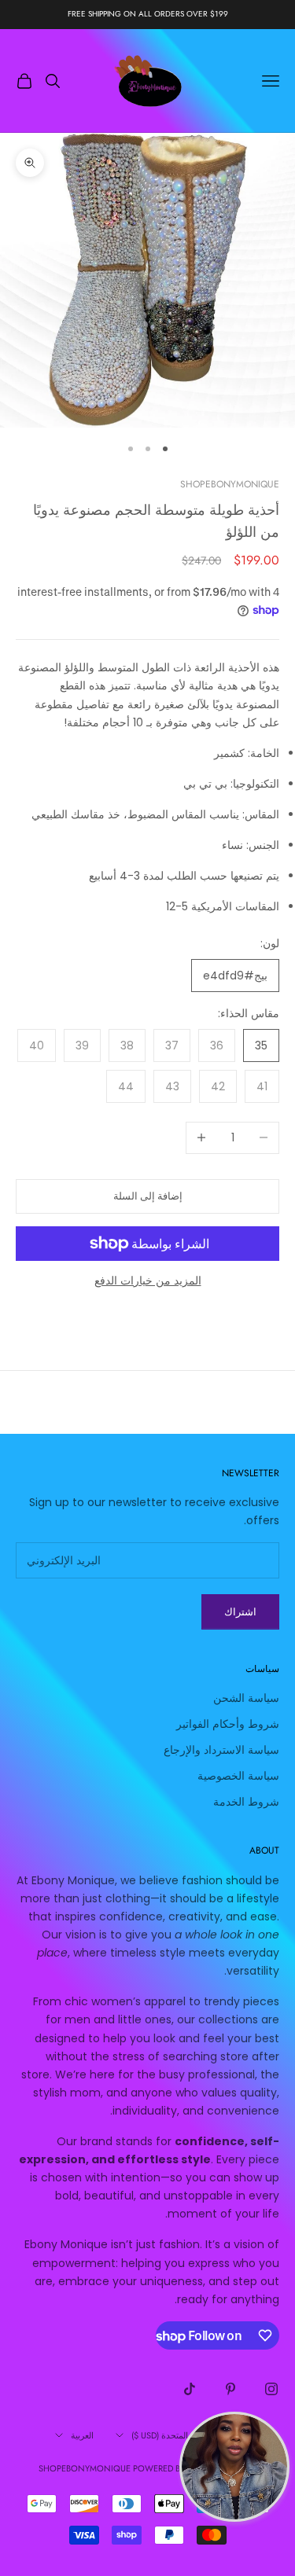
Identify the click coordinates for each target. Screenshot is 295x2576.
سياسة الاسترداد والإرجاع (221, 1750)
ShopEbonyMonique (230, 484)
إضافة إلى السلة (148, 1196)
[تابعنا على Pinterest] (230, 2389)
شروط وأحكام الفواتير (228, 1724)
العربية (82, 2435)
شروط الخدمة (246, 1802)
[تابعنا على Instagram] (271, 2389)
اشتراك (240, 1612)
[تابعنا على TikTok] (190, 2389)
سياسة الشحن (246, 1698)
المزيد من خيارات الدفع (148, 1281)
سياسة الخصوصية (238, 1776)
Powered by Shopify (177, 2468)
